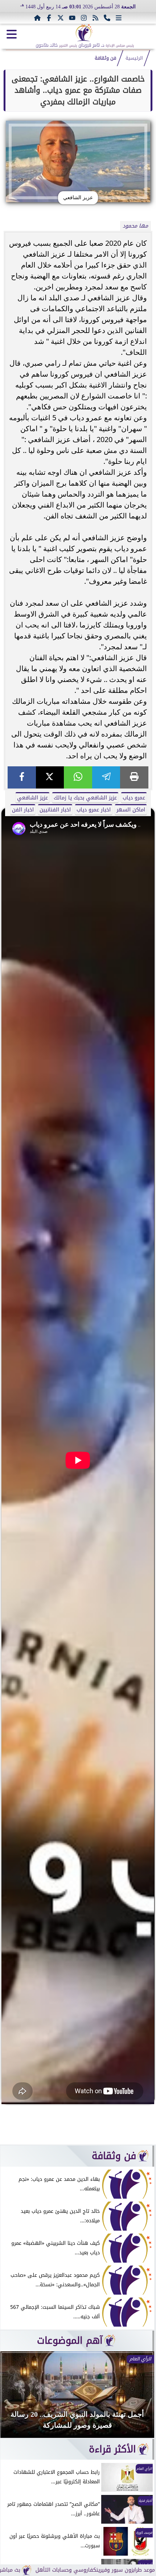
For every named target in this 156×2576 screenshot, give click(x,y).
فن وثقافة (105, 58)
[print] (134, 777)
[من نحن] (107, 18)
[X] (50, 777)
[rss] (95, 18)
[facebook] (22, 777)
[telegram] (106, 777)
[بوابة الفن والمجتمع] (84, 33)
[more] (119, 18)
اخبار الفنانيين (55, 810)
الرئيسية (134, 58)
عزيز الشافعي (32, 798)
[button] (16, 2398)
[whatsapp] (78, 777)
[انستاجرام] (84, 18)
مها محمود (135, 226)
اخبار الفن (23, 810)
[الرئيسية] (37, 18)
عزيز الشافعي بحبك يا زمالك (85, 798)
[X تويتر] (61, 18)
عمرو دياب (134, 798)
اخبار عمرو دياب (94, 810)
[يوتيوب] (72, 18)
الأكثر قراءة (112, 2449)
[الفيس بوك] (49, 18)
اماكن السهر (131, 810)
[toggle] (12, 34)
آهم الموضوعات (70, 2340)
